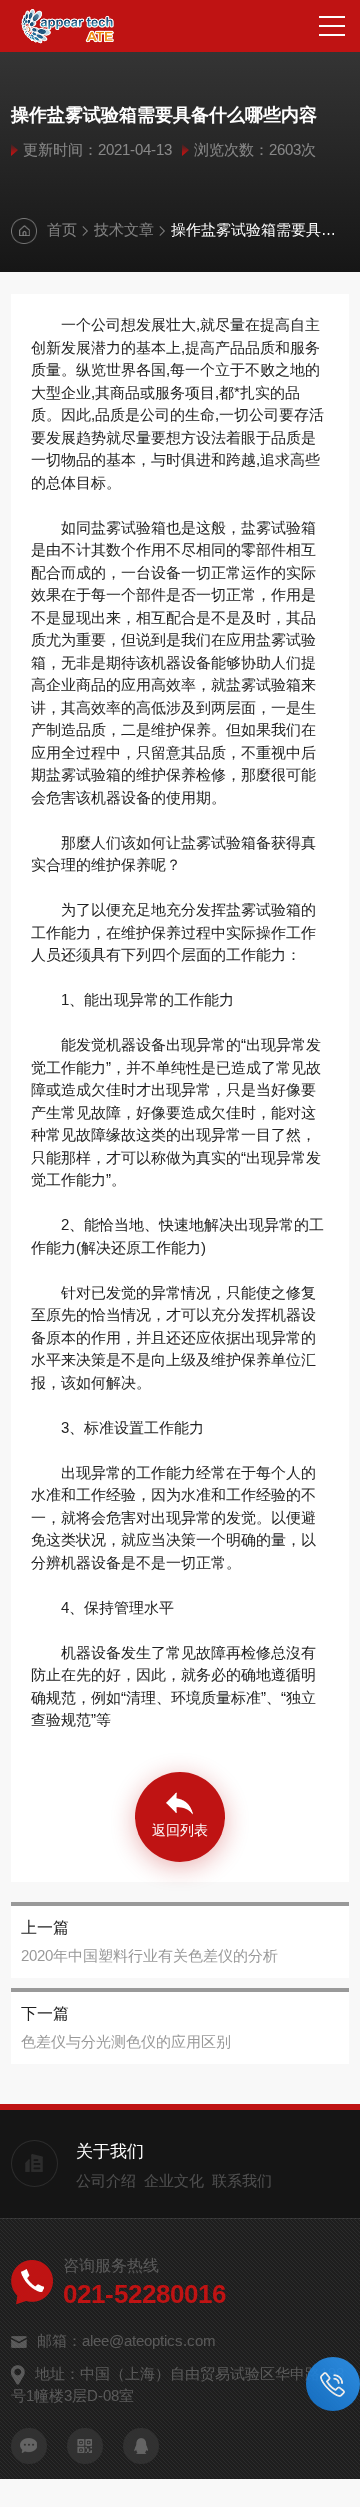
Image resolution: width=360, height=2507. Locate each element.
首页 (62, 229)
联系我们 (242, 2180)
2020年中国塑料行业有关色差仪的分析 (149, 1955)
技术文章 (124, 229)
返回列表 (180, 1830)
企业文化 (174, 2180)
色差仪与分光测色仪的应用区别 (126, 2041)
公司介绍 (106, 2180)
